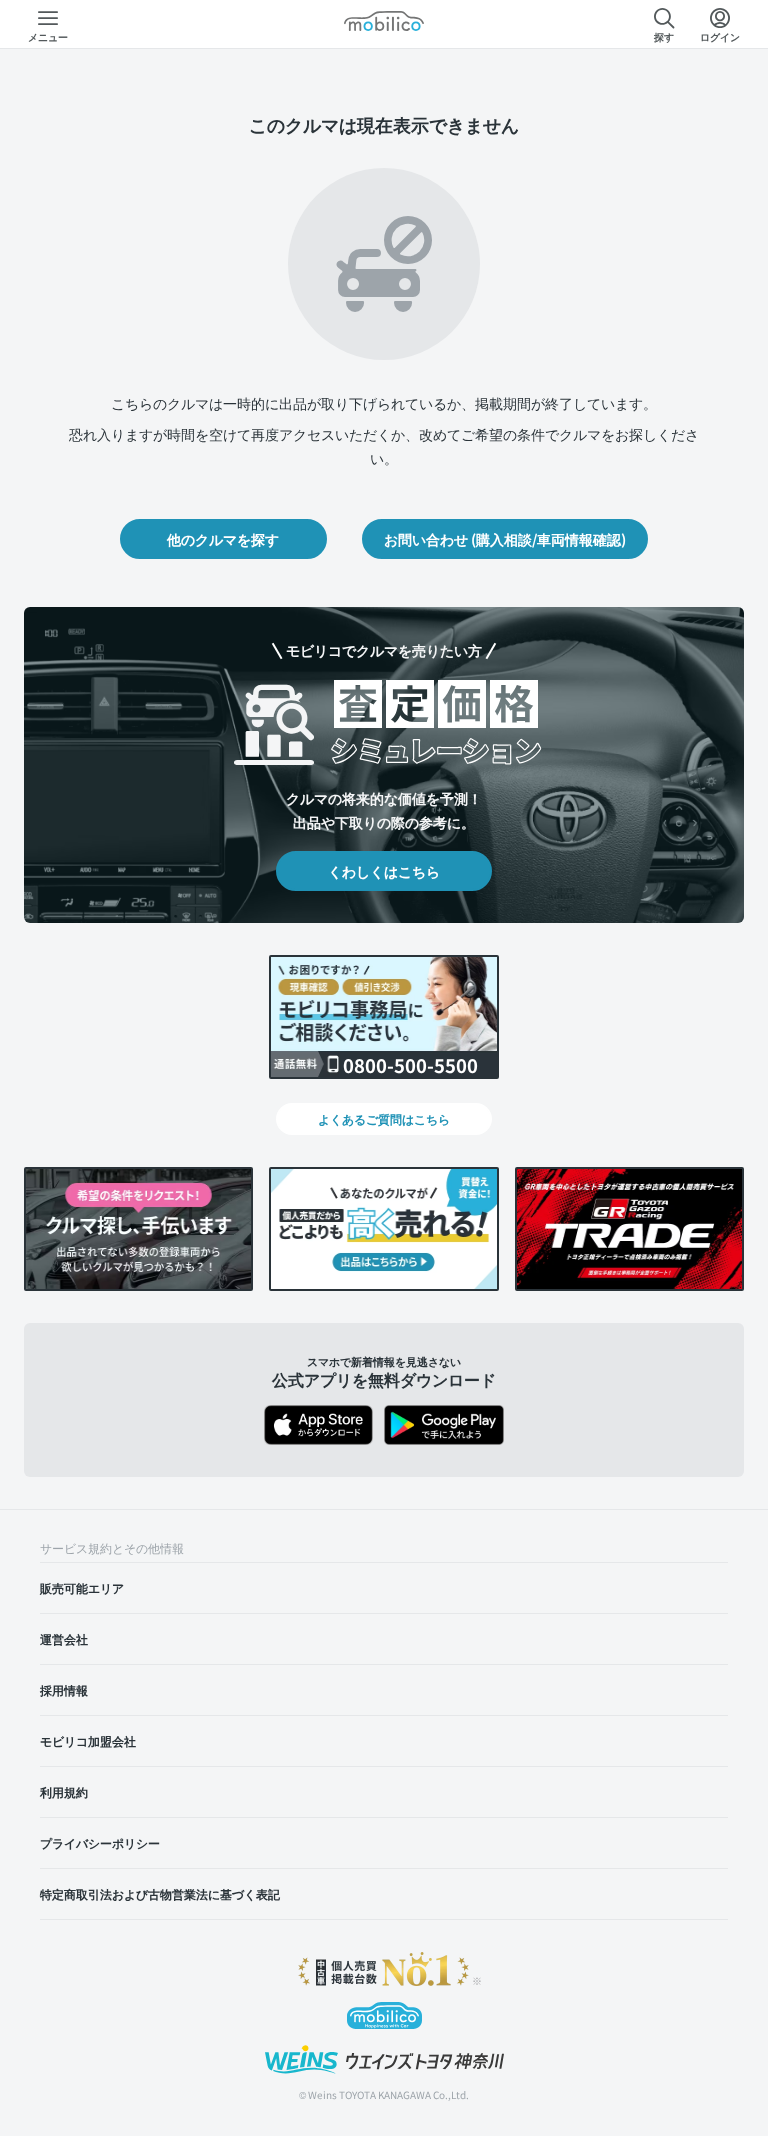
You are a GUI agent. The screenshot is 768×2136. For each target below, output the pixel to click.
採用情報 (64, 1689)
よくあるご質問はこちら (384, 1118)
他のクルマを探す (223, 539)
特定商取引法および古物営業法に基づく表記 (160, 1893)
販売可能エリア (82, 1587)
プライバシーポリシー (100, 1842)
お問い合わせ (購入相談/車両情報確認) (505, 539)
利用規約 (64, 1791)
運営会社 (64, 1638)
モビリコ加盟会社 (88, 1740)
